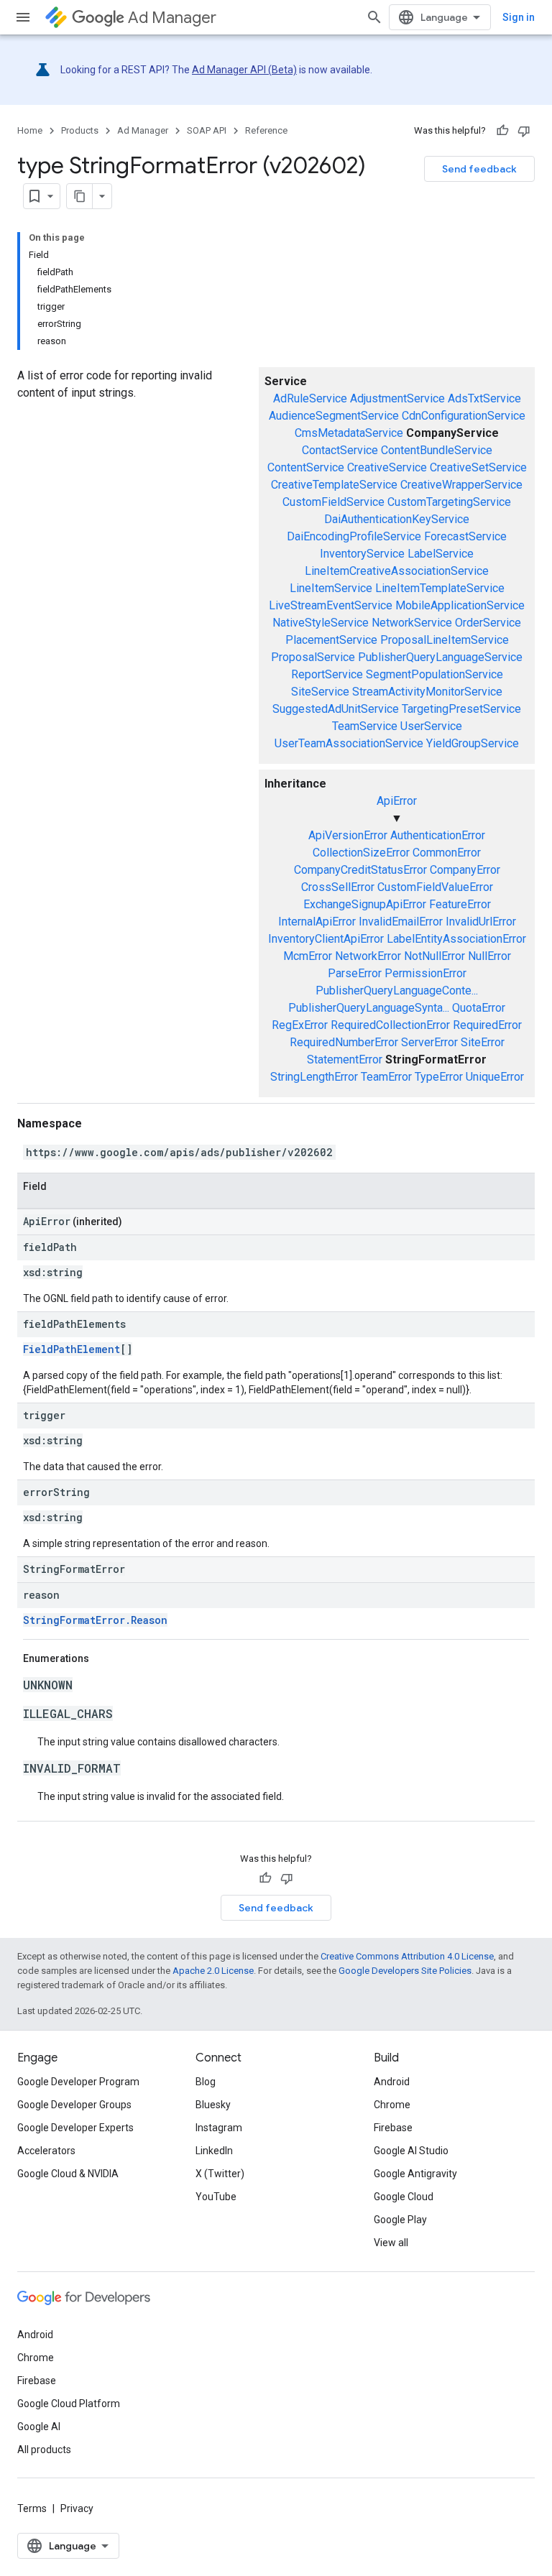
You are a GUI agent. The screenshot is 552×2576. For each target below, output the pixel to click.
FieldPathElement (72, 1349)
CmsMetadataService (349, 433)
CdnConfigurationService (464, 416)
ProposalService (313, 657)
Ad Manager (172, 18)
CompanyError (465, 870)
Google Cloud (404, 2197)
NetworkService (412, 623)
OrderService (488, 623)
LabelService (441, 554)
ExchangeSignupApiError (365, 904)
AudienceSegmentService (334, 416)
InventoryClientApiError (326, 939)
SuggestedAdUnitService (336, 709)
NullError (489, 956)
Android (392, 2082)
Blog (206, 2082)
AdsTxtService (484, 398)
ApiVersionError (348, 835)
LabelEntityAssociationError (456, 939)
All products (44, 2450)
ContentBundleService (437, 450)
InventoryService (362, 554)
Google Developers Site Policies (405, 1971)
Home (30, 130)
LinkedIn (214, 2151)
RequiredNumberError (344, 1042)
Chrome (392, 2105)
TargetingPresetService (461, 709)
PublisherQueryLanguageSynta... (369, 1008)
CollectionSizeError (361, 853)
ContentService (306, 467)
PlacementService (331, 640)
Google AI (39, 2427)
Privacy (77, 2508)
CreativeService (387, 467)
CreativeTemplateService (334, 485)
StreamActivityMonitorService (427, 692)
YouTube (216, 2197)
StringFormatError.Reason (95, 1620)
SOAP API (207, 130)
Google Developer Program (78, 2082)
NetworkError (368, 956)
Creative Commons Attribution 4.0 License (407, 1956)
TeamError (386, 1077)
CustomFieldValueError (435, 887)
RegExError (300, 1025)
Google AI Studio (411, 2151)
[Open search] (374, 17)
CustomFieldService (333, 502)
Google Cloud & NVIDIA (68, 2174)
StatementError (345, 1060)
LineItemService (331, 588)
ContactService (340, 450)
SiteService (320, 692)
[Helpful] (502, 131)
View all (391, 2243)
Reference (266, 130)
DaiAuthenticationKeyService (397, 519)
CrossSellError (338, 887)
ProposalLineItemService (445, 640)
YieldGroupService (473, 743)
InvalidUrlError (481, 922)
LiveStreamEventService (331, 605)
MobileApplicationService (460, 605)
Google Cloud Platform (69, 2404)
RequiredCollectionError (390, 1025)
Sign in (519, 17)
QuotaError (479, 1008)
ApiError (397, 801)
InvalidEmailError (401, 922)
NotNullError (434, 956)
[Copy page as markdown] (80, 196)
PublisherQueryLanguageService (440, 657)
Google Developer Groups (74, 2105)
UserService (431, 726)
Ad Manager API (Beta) (244, 70)
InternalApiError (317, 922)
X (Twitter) (220, 2174)
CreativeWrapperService (461, 485)
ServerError (429, 1042)
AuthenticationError (438, 835)
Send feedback (479, 169)
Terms (32, 2508)
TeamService (365, 726)
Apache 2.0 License (213, 1971)
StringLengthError (314, 1077)
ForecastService (465, 536)
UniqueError (495, 1077)
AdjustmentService (397, 398)
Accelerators (46, 2151)
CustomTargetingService (449, 502)
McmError (308, 956)
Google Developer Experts (75, 2128)
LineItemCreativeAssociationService (397, 571)
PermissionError (425, 973)
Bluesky (213, 2105)
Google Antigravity (415, 2174)
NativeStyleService (321, 623)
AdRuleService (310, 398)
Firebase (393, 2128)
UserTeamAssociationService (349, 743)
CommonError (447, 853)
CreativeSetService (478, 467)
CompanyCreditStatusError (360, 870)
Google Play (400, 2220)
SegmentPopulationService (434, 674)
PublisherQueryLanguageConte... (397, 991)
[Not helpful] (524, 131)
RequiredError (487, 1025)
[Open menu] (23, 17)
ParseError (355, 973)
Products (80, 130)
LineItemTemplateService (440, 588)
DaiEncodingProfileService (354, 536)
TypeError (439, 1077)
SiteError (483, 1042)
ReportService (327, 674)
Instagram (219, 2128)
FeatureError (460, 904)
